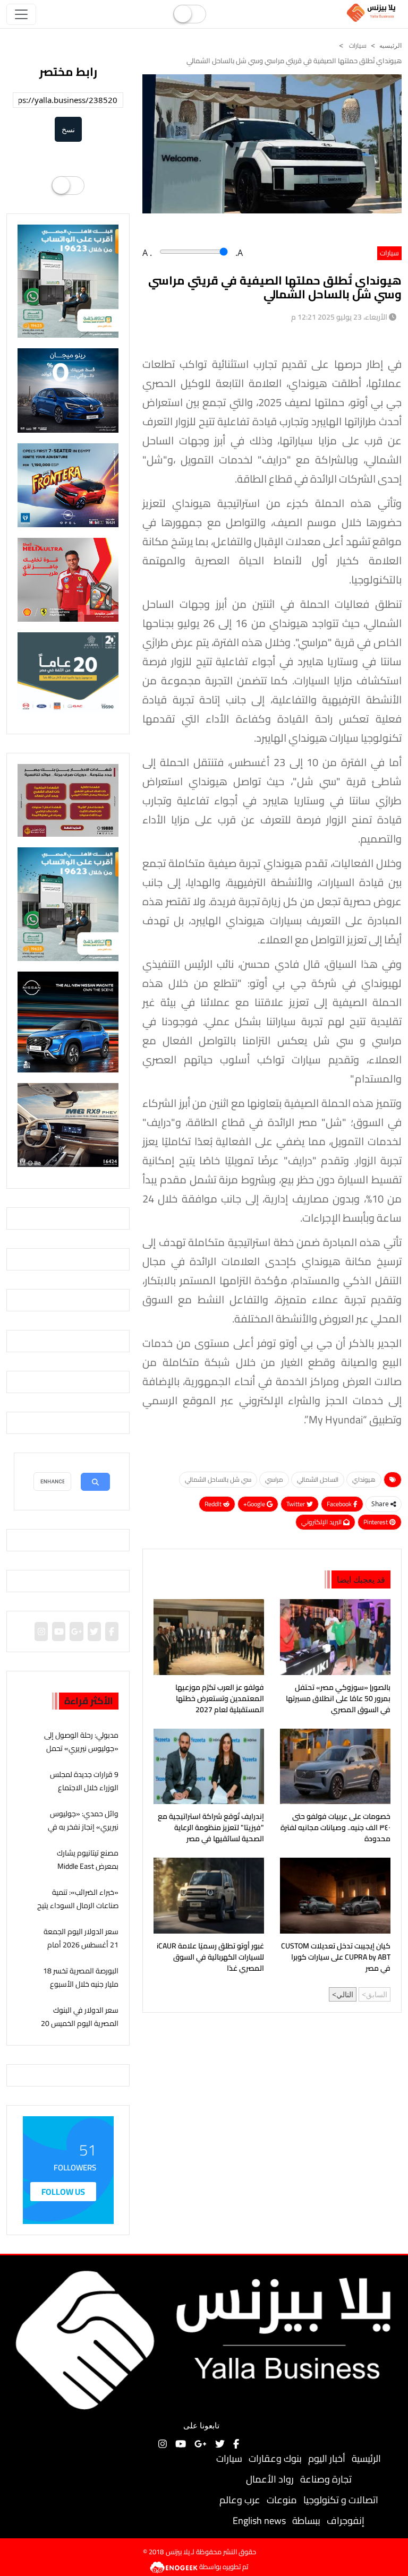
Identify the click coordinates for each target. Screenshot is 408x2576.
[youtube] (59, 1632)
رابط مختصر (68, 72)
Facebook (340, 1504)
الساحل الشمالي (318, 1479)
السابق (377, 1994)
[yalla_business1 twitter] (94, 1632)
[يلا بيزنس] (372, 12)
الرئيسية (366, 2458)
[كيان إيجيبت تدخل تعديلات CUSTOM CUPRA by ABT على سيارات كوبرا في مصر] (335, 1895)
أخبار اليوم (327, 2458)
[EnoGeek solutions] (175, 2566)
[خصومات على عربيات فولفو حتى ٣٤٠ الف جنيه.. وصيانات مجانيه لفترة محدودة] (335, 1766)
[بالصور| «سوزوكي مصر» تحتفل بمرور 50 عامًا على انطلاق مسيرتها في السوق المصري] (335, 1637)
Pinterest (376, 1522)
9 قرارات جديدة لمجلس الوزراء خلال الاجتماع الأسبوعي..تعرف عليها (84, 1788)
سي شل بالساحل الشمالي (218, 1479)
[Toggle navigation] (21, 14)
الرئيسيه (390, 46)
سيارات (357, 45)
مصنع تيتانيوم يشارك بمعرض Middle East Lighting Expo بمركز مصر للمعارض (81, 1873)
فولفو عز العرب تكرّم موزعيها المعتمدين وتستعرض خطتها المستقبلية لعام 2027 (220, 1699)
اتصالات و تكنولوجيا (341, 2500)
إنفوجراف (346, 2521)
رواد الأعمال (270, 2479)
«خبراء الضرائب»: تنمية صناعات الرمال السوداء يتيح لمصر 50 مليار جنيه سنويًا (78, 1905)
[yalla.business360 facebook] (112, 1632)
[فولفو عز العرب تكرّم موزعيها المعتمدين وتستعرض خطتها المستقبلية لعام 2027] (209, 1637)
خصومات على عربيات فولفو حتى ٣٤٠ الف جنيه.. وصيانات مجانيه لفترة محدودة (335, 1828)
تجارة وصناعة (326, 2479)
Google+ (255, 1504)
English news (259, 2521)
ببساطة (306, 2521)
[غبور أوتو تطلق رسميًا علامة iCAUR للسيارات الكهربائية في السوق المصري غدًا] (209, 1895)
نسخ (68, 129)
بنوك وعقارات (275, 2458)
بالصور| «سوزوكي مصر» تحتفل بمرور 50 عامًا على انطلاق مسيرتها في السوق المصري (338, 1699)
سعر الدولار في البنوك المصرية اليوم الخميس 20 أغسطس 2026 (80, 2023)
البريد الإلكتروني (322, 1522)
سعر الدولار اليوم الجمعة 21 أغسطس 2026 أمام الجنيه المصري (81, 1945)
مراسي (274, 1479)
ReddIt (214, 1504)
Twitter (296, 1504)
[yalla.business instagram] (41, 1632)
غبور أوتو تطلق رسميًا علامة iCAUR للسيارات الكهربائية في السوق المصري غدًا (210, 1957)
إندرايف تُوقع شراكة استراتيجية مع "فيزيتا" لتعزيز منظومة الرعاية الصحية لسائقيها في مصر (211, 1828)
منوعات (282, 2500)
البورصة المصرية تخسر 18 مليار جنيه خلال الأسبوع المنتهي (81, 1984)
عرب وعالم (240, 2500)
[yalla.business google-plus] (76, 1632)
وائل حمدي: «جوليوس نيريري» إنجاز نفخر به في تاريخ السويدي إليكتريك (83, 1827)
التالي (345, 1994)
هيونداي (364, 1479)
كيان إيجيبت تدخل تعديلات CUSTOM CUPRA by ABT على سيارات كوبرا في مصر (336, 1957)
